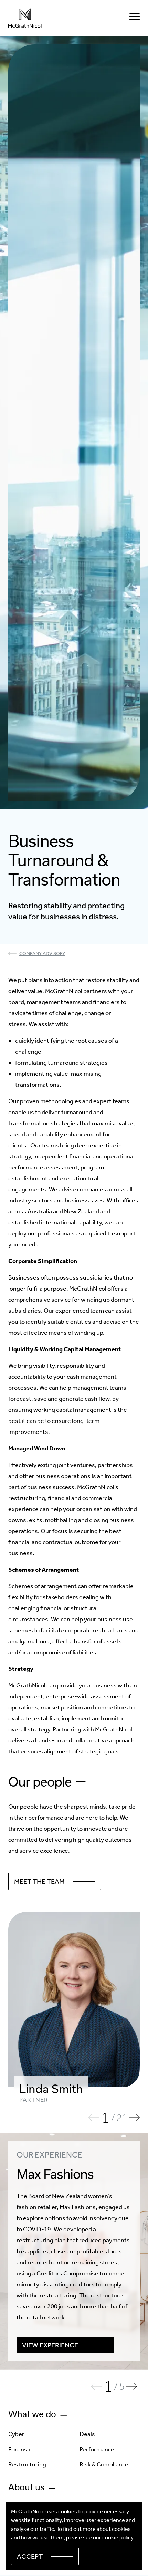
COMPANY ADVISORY (42, 954)
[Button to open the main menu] (135, 18)
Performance (97, 2449)
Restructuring (27, 2464)
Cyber (16, 2434)
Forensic (20, 2449)
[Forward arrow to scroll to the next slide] (134, 2118)
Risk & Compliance (104, 2464)
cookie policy (118, 2538)
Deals (87, 2434)
